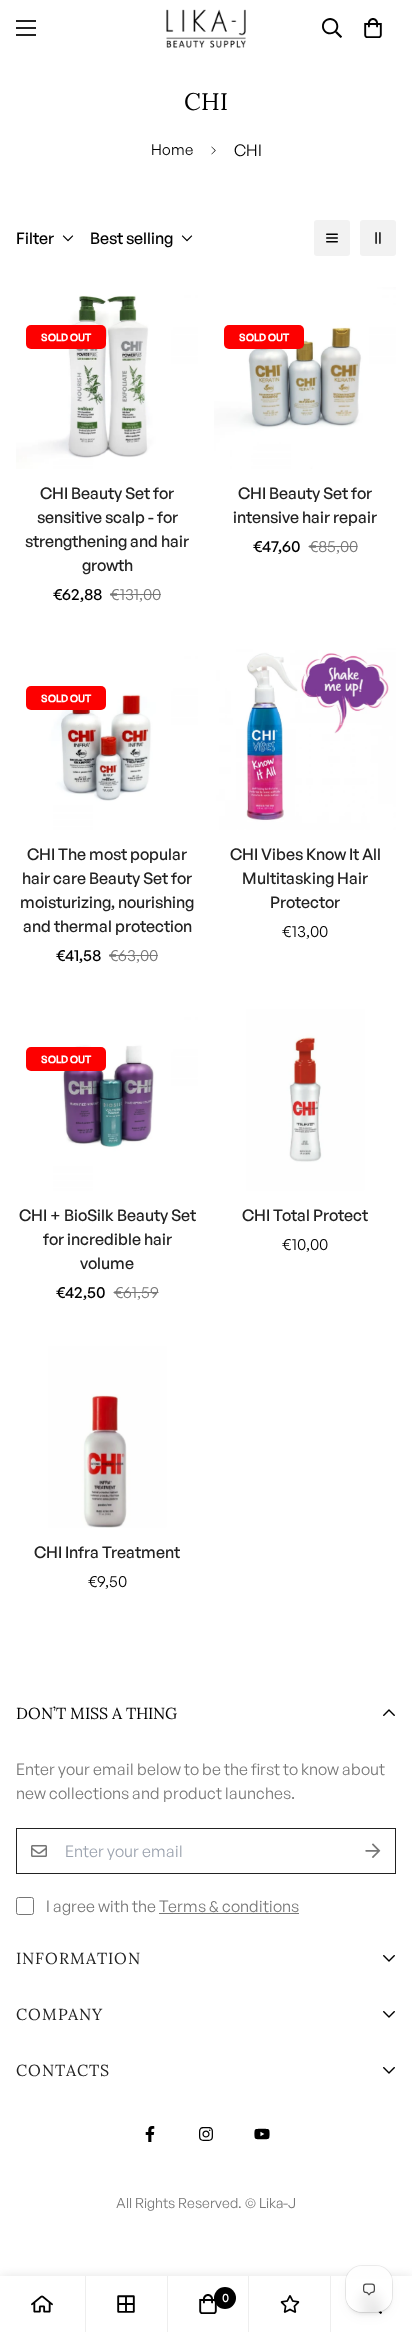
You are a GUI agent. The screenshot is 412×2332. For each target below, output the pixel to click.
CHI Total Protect (305, 1215)
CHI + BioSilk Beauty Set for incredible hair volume (107, 1239)
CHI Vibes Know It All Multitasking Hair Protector (305, 878)
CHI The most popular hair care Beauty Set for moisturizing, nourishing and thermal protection (107, 890)
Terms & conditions (229, 1906)
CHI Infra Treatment (107, 1552)
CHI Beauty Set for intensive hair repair (305, 505)
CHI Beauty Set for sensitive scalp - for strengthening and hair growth (107, 529)
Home (172, 149)
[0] (208, 2304)
